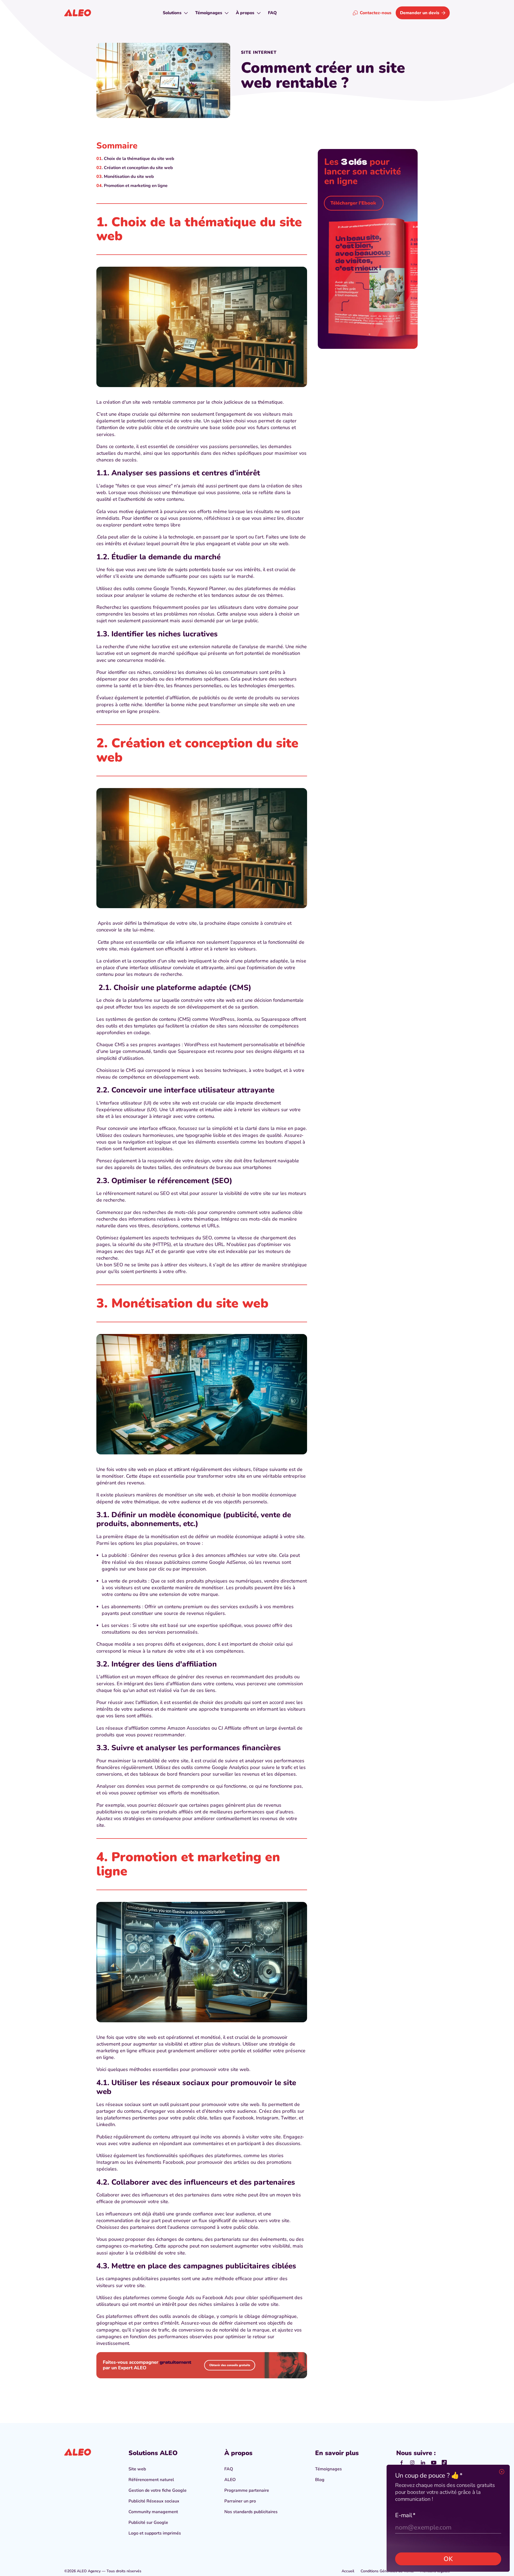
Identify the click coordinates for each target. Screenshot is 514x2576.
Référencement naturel (151, 2480)
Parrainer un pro (240, 2501)
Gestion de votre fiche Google (158, 2490)
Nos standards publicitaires (251, 2512)
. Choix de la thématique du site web (138, 159)
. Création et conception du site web (137, 168)
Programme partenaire (247, 2490)
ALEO (230, 2480)
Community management (153, 2512)
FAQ (229, 2469)
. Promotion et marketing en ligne (135, 186)
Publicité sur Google (148, 2523)
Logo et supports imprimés (155, 2533)
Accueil (348, 2571)
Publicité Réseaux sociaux (154, 2501)
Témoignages (328, 2469)
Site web (137, 2469)
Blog (320, 2480)
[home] (78, 13)
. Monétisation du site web (128, 177)
